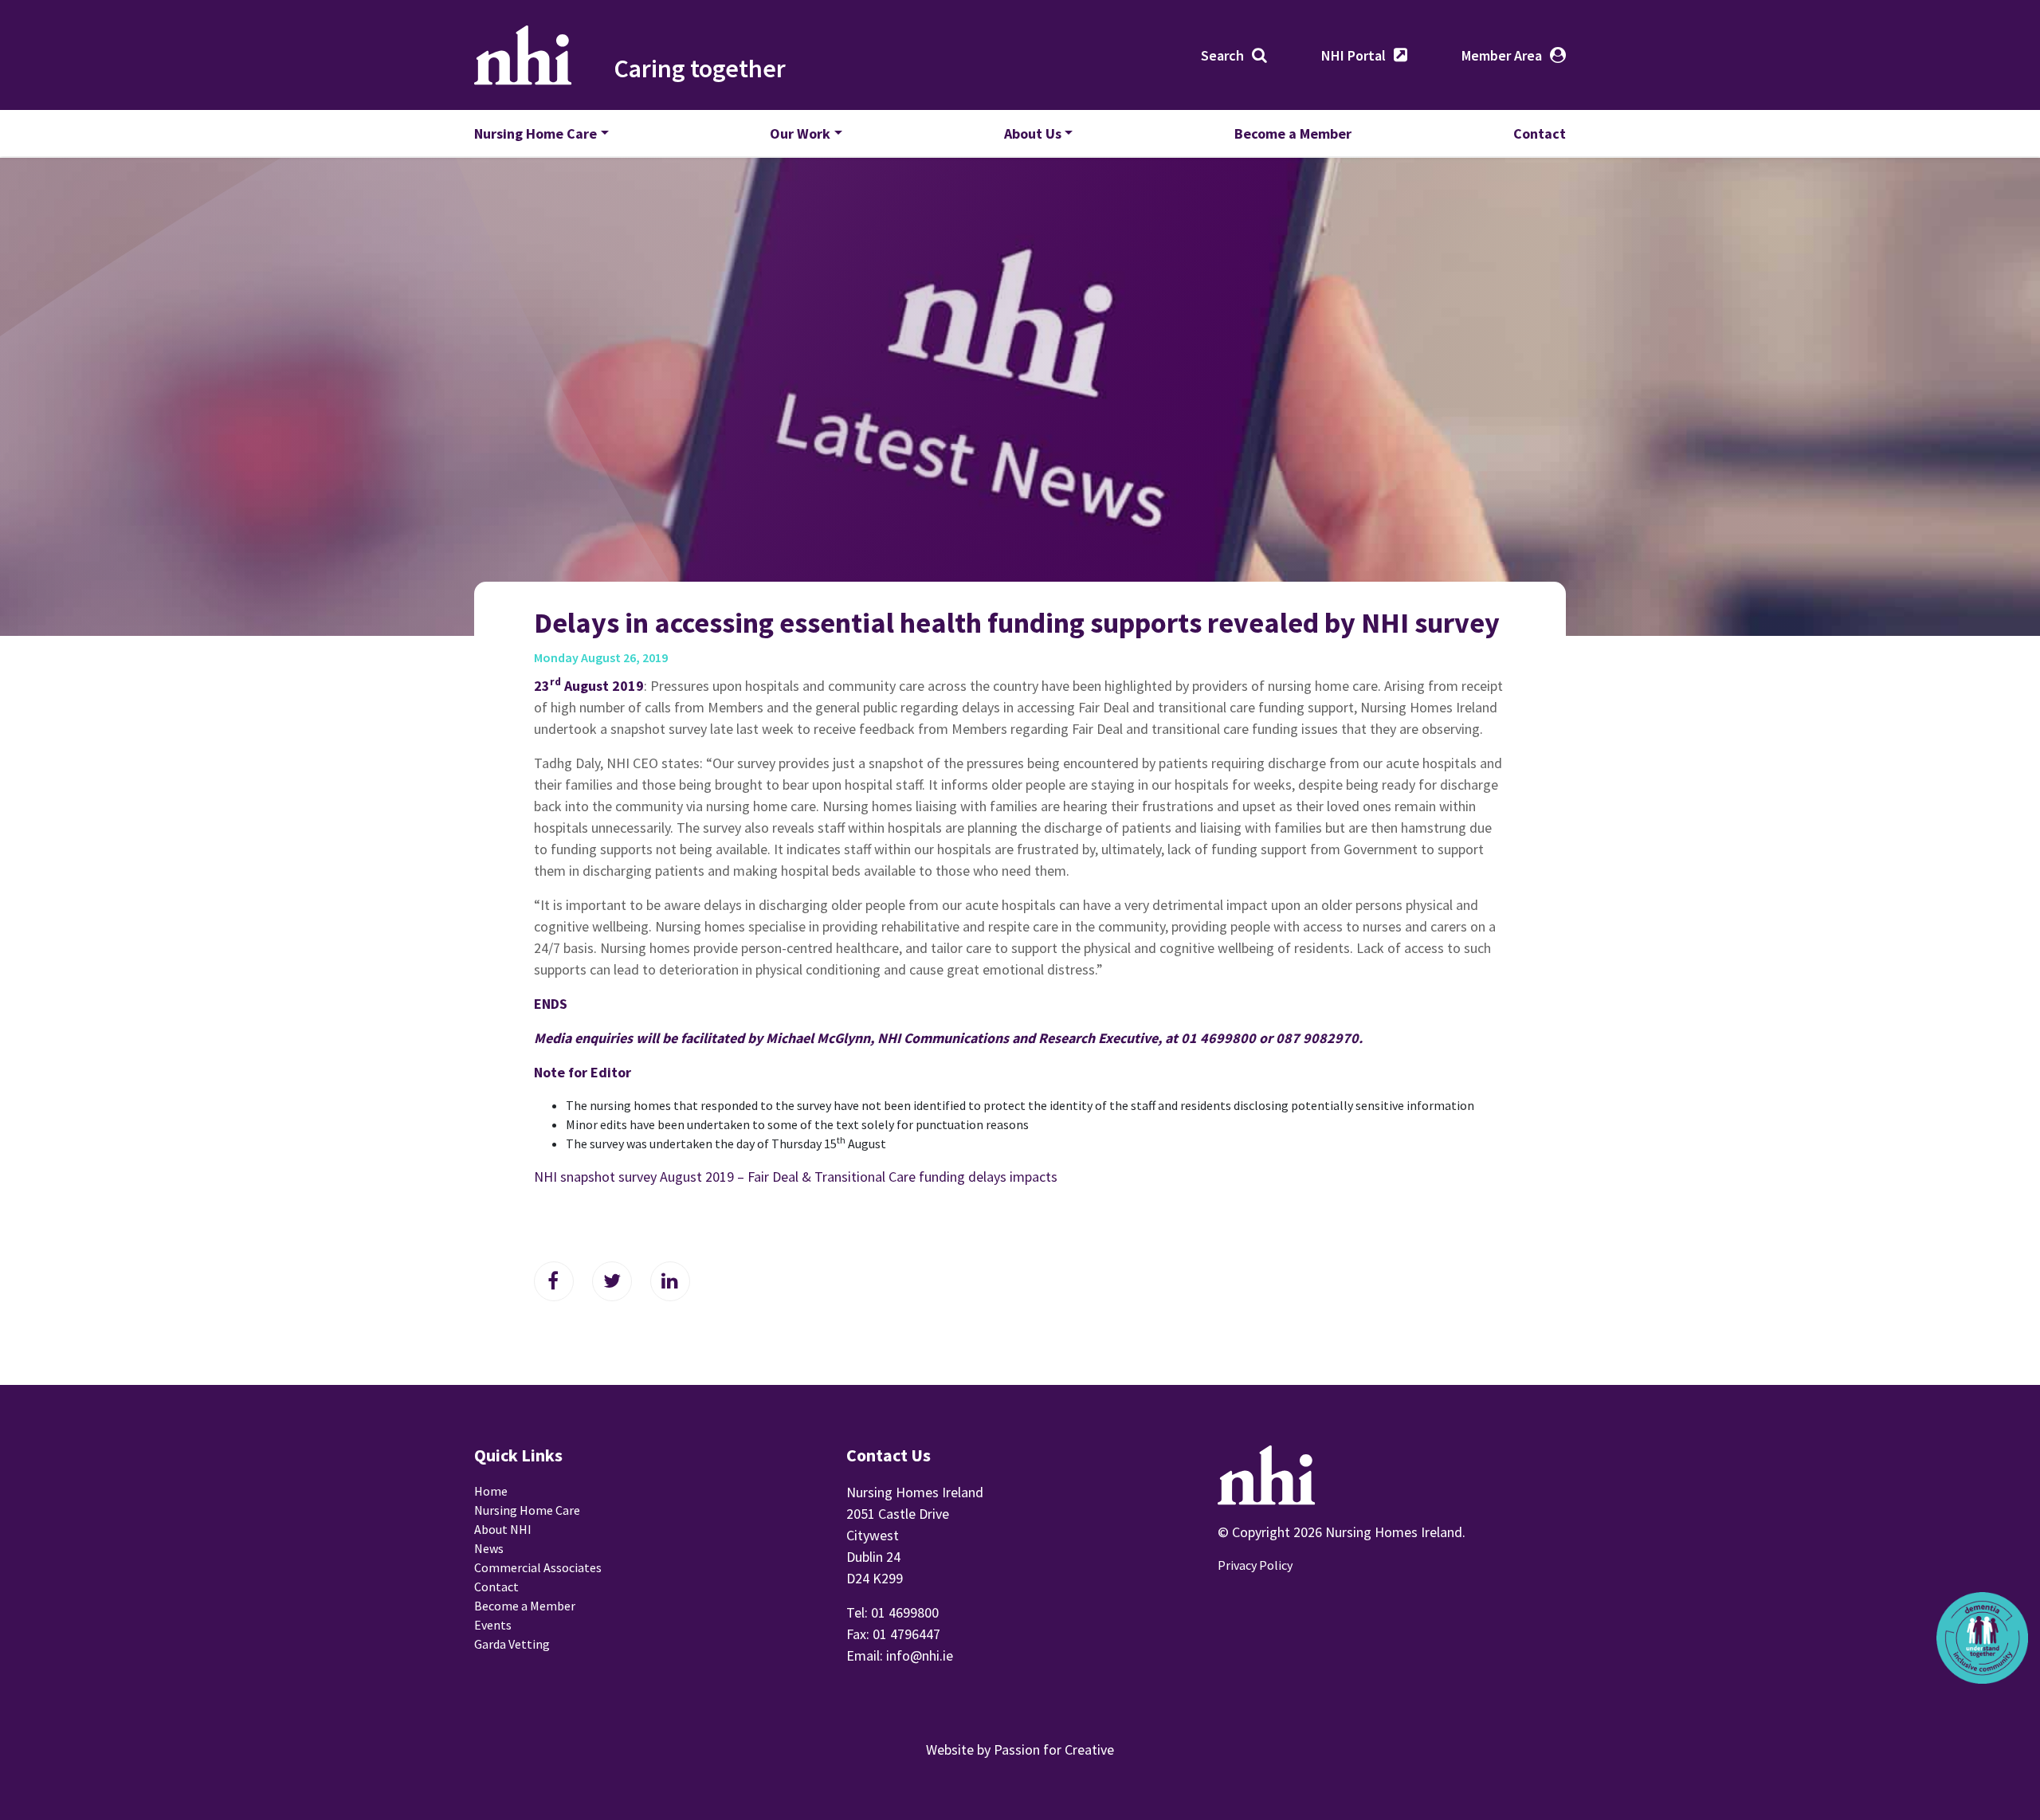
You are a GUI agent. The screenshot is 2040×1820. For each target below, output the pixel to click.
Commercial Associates (538, 1567)
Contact (1540, 133)
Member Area (1502, 55)
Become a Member (1293, 133)
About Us (1033, 133)
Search (1222, 55)
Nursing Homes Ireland (523, 55)
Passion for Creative (1054, 1749)
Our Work (800, 133)
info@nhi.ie (920, 1655)
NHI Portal (1353, 55)
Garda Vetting (512, 1644)
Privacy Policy (1255, 1565)
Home (491, 1491)
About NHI (503, 1529)
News (489, 1548)
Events (493, 1625)
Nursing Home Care (535, 133)
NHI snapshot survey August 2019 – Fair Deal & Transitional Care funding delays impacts (796, 1177)
